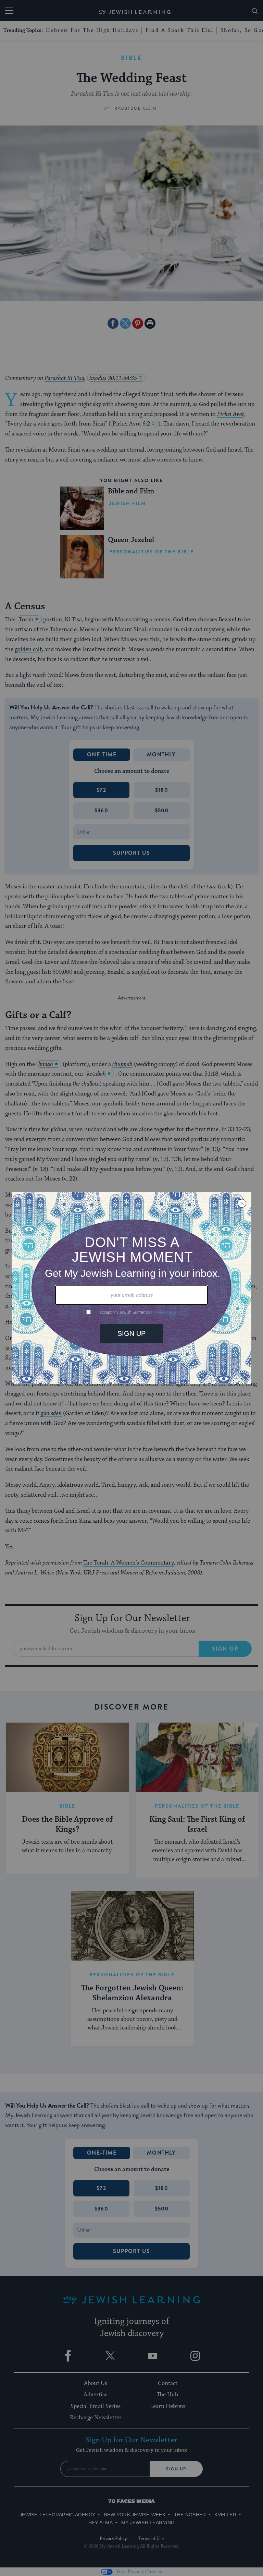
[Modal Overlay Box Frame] (131, 1288)
